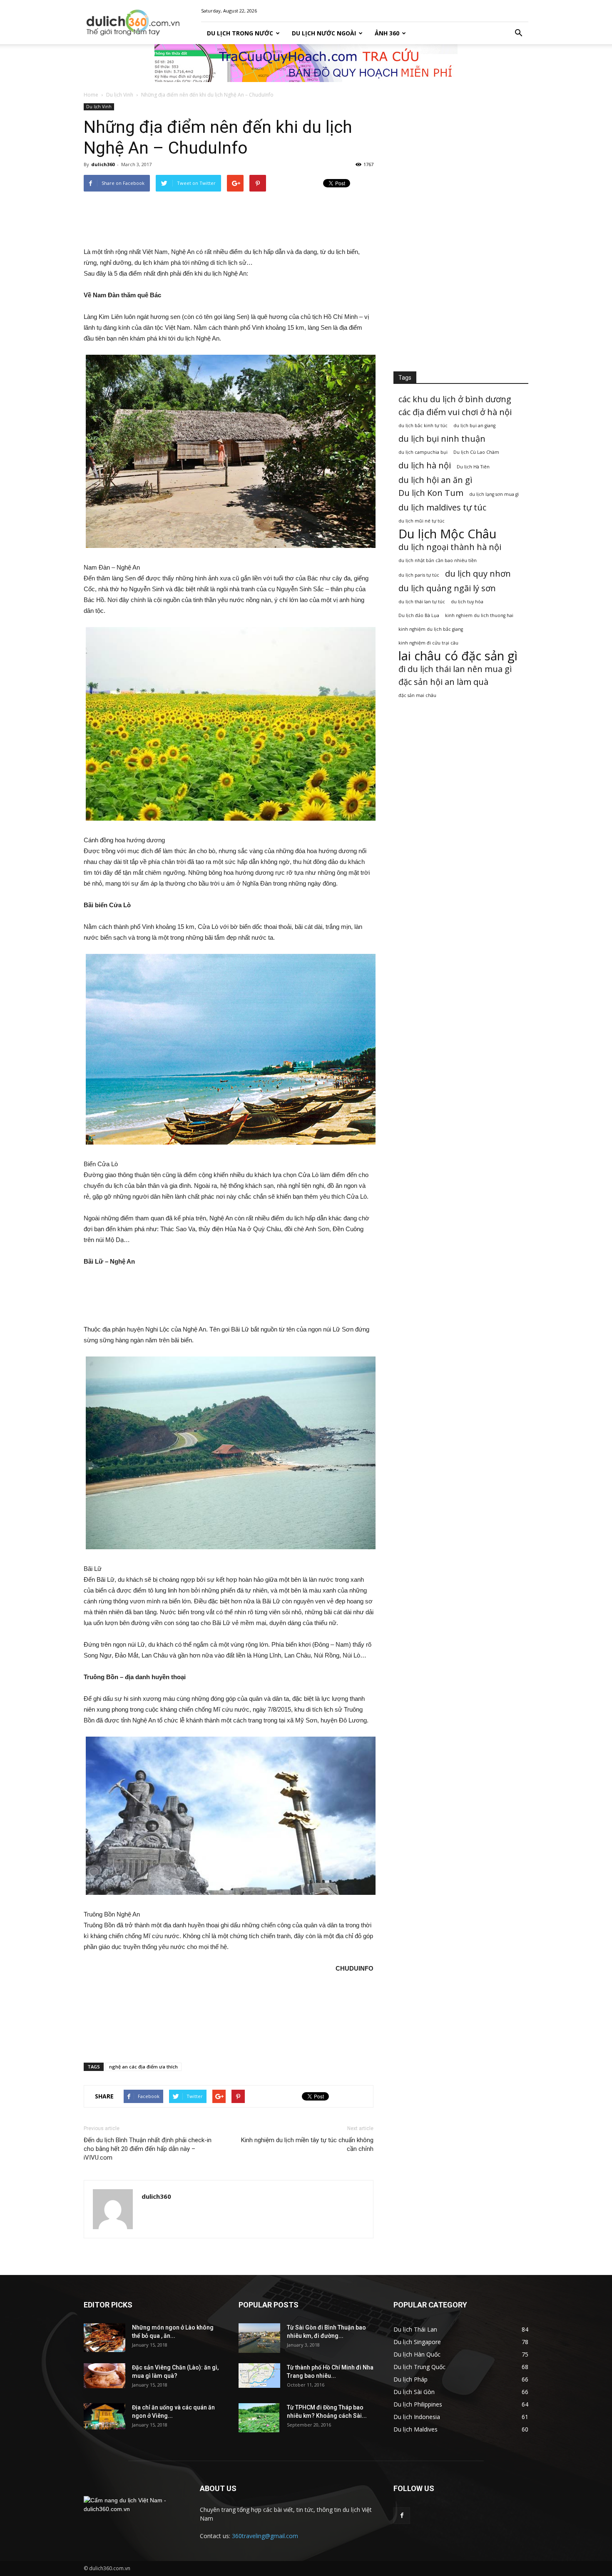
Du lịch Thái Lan (415, 2329)
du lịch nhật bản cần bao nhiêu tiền (438, 560)
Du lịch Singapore (417, 2342)
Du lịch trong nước (240, 33)
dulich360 (103, 164)
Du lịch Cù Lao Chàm (476, 452)
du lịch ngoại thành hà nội (450, 547)
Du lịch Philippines (418, 2404)
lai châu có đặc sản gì (458, 656)
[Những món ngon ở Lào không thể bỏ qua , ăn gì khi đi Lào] (104, 2338)
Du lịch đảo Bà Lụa (419, 615)
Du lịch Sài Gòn (414, 2392)
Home (91, 95)
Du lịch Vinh (120, 95)
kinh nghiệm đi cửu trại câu (428, 643)
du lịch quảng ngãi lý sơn (447, 588)
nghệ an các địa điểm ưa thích (143, 2067)
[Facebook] (402, 2516)
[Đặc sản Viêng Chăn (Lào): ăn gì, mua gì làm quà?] (104, 2376)
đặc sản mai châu (417, 695)
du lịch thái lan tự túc (422, 602)
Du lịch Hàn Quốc (417, 2354)
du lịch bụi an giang (474, 426)
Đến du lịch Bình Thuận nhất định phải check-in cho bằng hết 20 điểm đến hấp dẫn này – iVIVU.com (148, 2149)
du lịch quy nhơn (478, 574)
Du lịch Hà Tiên (473, 467)
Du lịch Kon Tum (431, 493)
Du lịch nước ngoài (324, 33)
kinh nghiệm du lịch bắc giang (431, 629)
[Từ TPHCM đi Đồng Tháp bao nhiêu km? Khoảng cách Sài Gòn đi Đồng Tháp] (259, 2418)
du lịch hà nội (425, 465)
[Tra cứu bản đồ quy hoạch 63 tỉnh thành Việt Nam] (306, 63)
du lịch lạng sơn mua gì (494, 494)
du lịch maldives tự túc (442, 507)
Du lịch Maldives (415, 2429)
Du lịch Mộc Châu (448, 534)
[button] (518, 33)
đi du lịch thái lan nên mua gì (455, 669)
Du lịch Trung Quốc (419, 2367)
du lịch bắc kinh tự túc (423, 426)
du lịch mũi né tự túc (422, 521)
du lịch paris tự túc (419, 575)
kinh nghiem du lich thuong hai (479, 615)
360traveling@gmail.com (265, 2536)
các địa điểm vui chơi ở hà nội (455, 412)
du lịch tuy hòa (467, 602)
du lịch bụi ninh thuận (442, 439)
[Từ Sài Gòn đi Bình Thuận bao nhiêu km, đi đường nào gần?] (259, 2338)
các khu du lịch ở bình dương (455, 399)
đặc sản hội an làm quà (443, 682)
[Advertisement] (229, 219)
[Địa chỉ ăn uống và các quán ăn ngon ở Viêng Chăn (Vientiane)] (104, 2416)
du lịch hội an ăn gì (435, 480)
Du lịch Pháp (410, 2379)
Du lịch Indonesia (417, 2417)
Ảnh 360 (387, 33)
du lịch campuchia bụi (423, 452)
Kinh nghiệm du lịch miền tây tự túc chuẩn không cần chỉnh (307, 2144)
